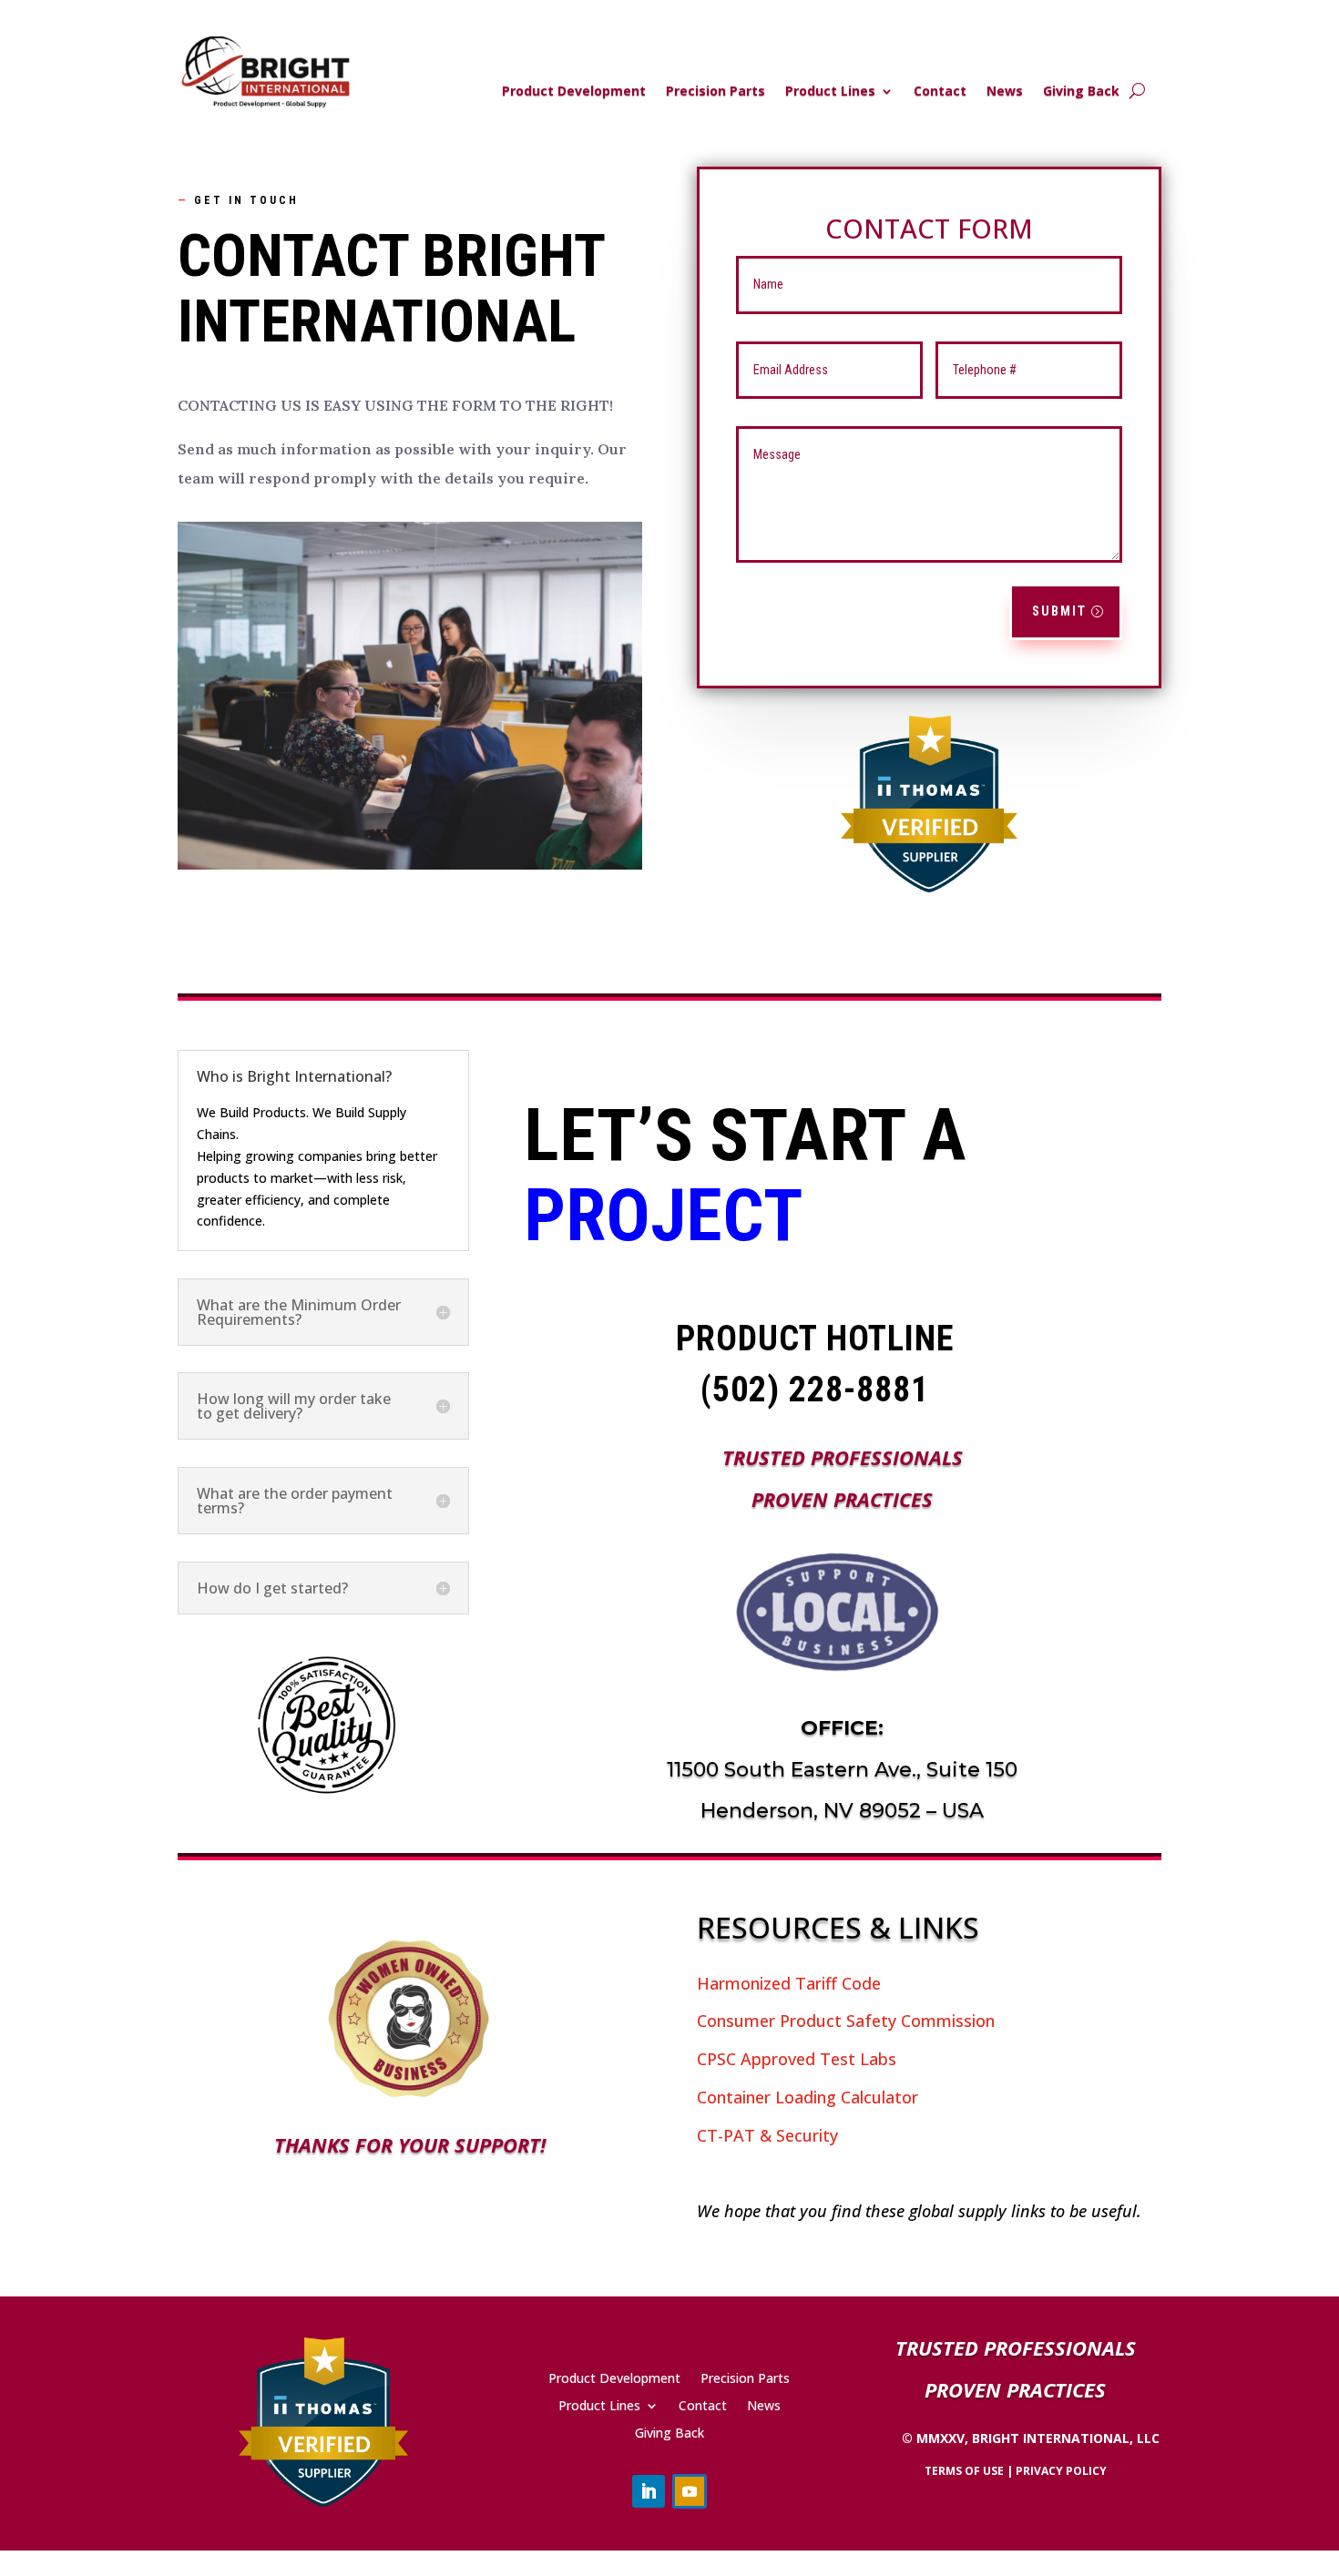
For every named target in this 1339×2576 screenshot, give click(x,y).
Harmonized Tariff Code (789, 1983)
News (1005, 92)
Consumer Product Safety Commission (846, 2021)
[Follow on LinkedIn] (649, 2491)
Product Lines (830, 92)
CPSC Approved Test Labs (797, 2059)
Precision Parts (715, 92)
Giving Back (1081, 92)
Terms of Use (964, 2471)
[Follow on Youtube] (690, 2491)
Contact (940, 92)
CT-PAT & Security (767, 2135)
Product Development (574, 92)
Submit (1059, 611)
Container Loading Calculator (807, 2097)
